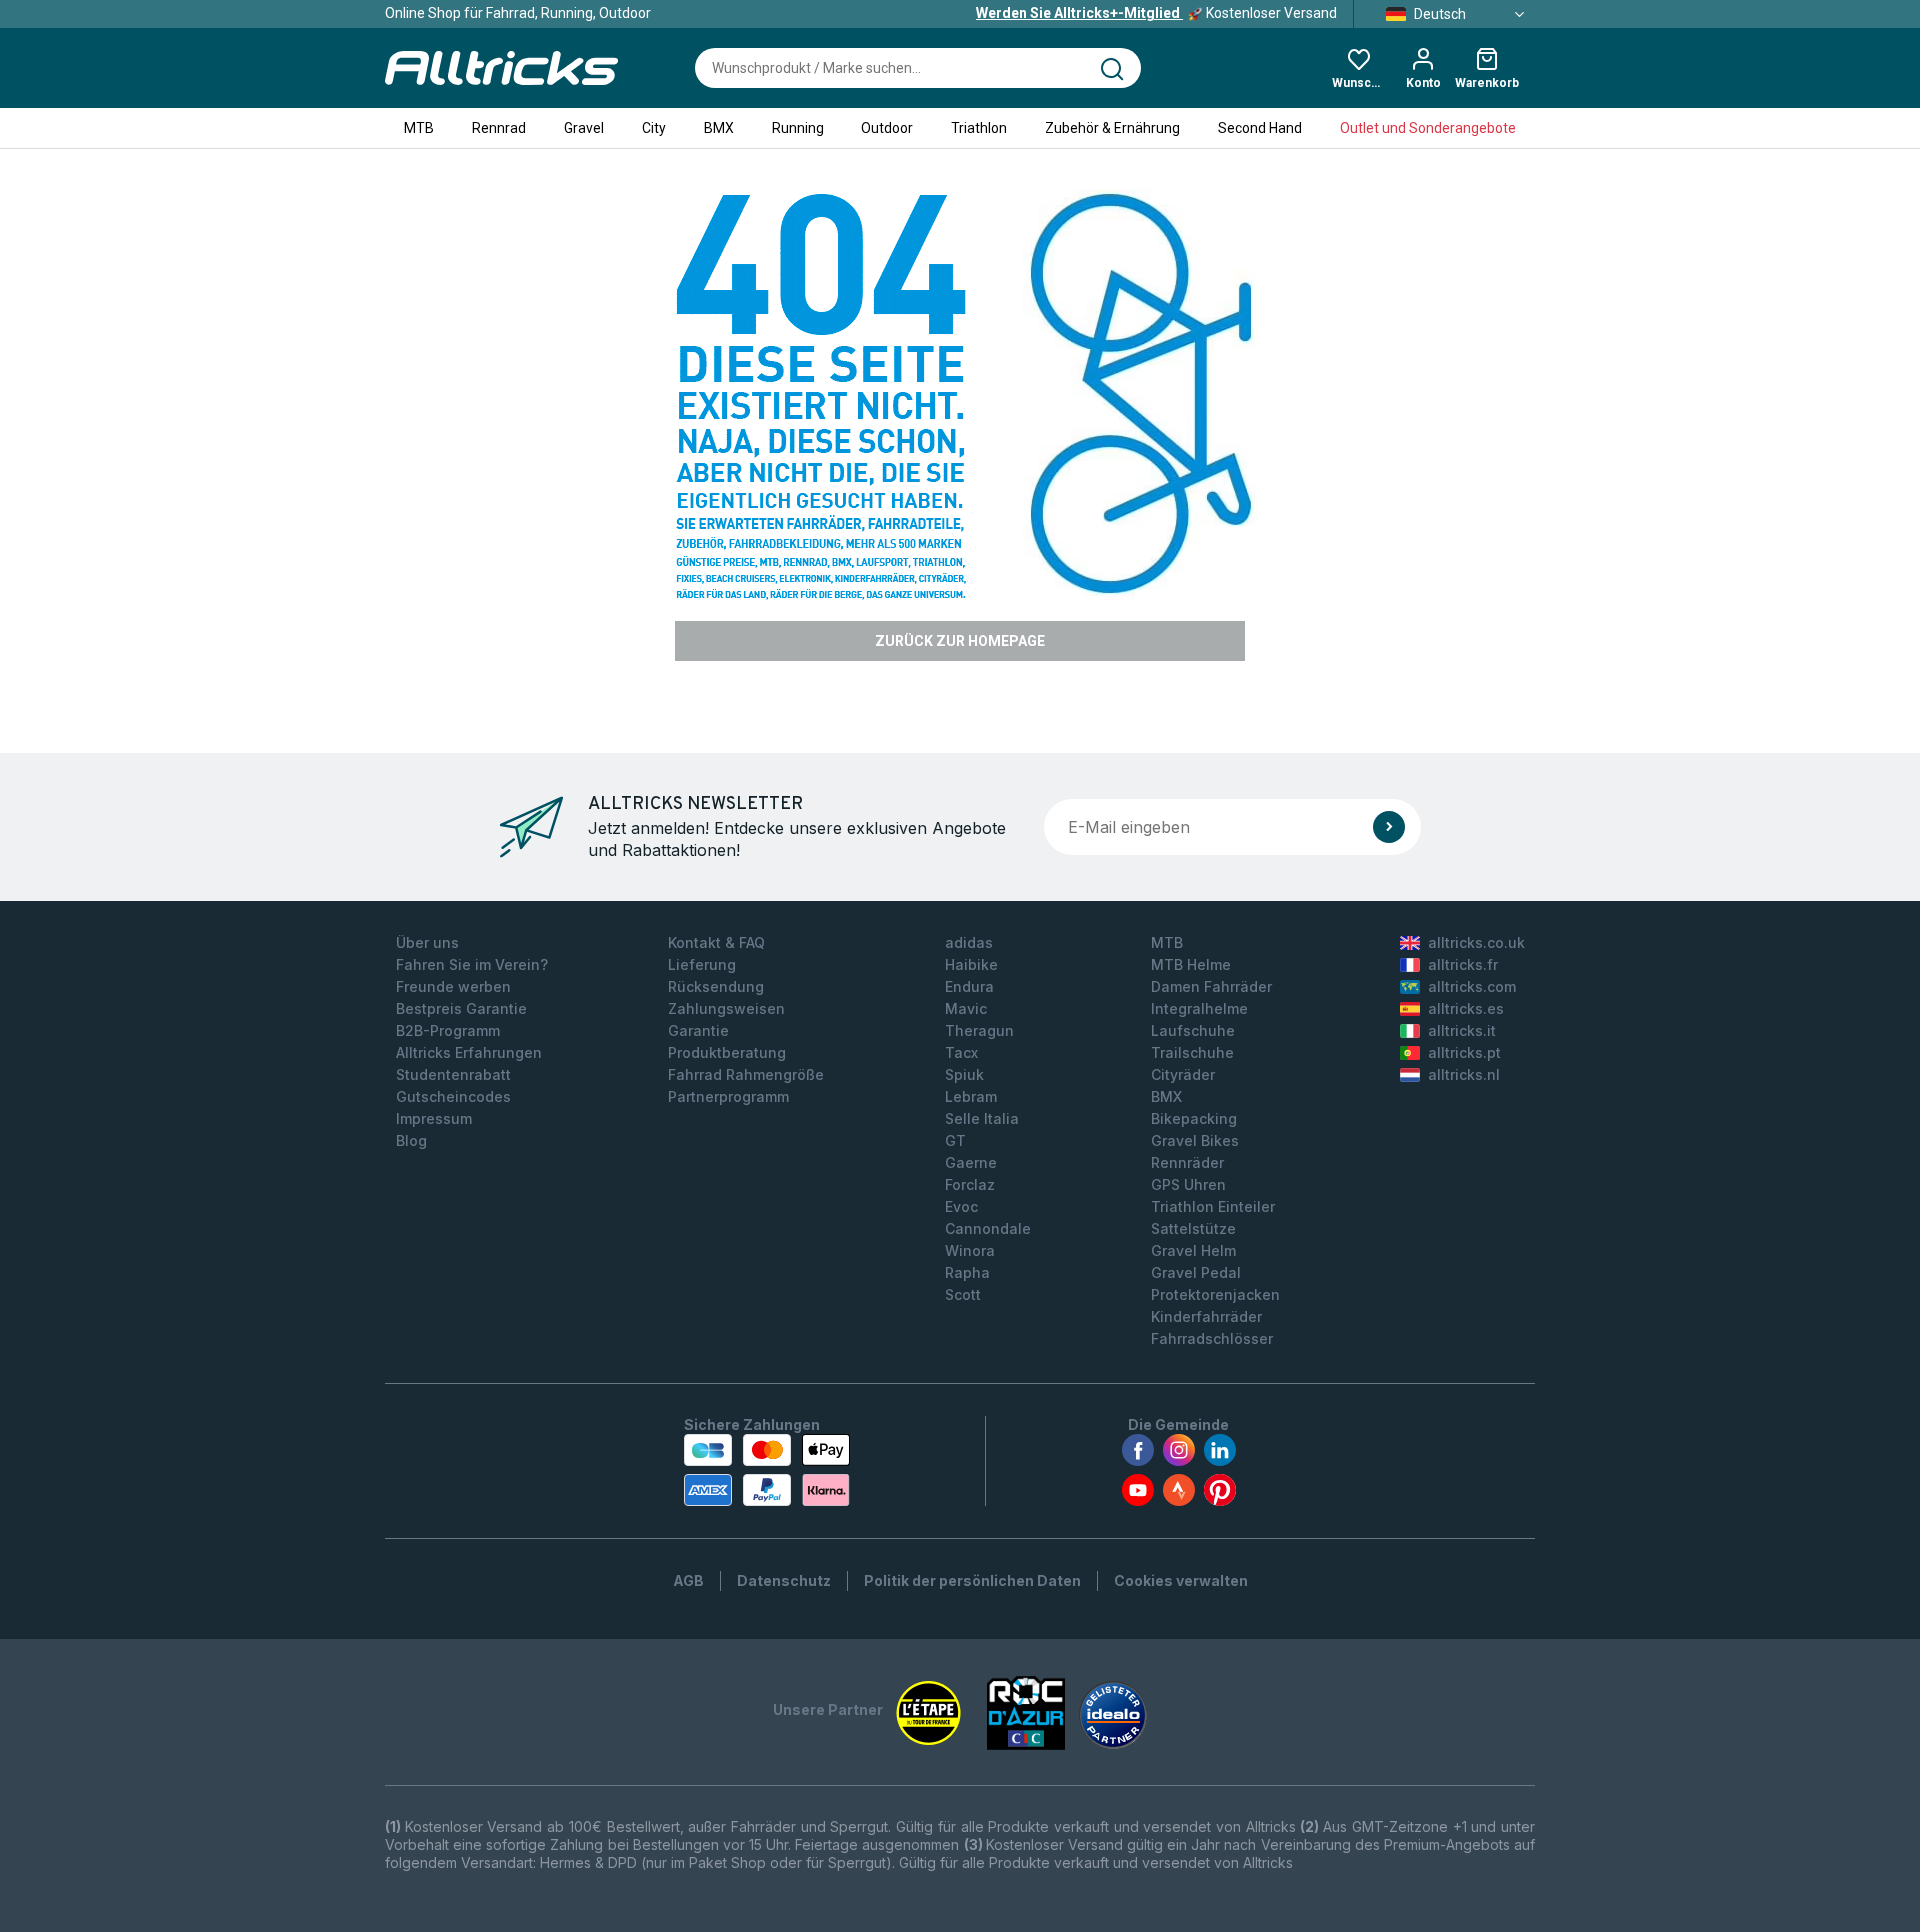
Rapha (967, 1272)
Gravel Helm (1193, 1250)
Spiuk (964, 1074)
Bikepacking (1194, 1118)
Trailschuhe (1192, 1052)
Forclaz (970, 1184)
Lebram (971, 1096)
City (654, 128)
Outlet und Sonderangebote (1428, 128)
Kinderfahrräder (1206, 1316)
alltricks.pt (1464, 1052)
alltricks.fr (1463, 964)
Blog (411, 1140)
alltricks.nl (1464, 1074)
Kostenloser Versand (1156, 13)
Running (798, 128)
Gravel (584, 128)
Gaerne (971, 1162)
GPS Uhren (1188, 1184)
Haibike (971, 964)
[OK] (1389, 827)
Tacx (961, 1052)
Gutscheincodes (453, 1096)
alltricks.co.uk (1476, 942)
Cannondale (988, 1228)
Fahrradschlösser (1212, 1338)
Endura (969, 986)
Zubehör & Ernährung (1112, 128)
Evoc (961, 1206)
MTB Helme (1191, 964)
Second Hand (1260, 128)
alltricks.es (1466, 1008)
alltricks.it (1462, 1030)
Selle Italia (982, 1118)
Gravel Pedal (1196, 1272)
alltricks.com (1472, 986)
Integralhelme (1199, 1008)
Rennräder (1187, 1162)
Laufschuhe (1193, 1030)
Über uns (427, 942)
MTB (419, 128)
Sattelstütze (1193, 1228)
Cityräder (1183, 1074)
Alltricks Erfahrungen (469, 1052)
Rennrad (499, 128)
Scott (963, 1294)
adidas (969, 942)
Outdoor (887, 128)
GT (955, 1140)
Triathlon (979, 128)
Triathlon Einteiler (1213, 1206)
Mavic (966, 1008)
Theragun (979, 1030)
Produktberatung (727, 1052)
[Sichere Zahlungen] (767, 1470)
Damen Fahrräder (1211, 986)
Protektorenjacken (1215, 1294)
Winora (970, 1250)
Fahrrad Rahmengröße (746, 1074)
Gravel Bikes (1195, 1140)
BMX (719, 128)
